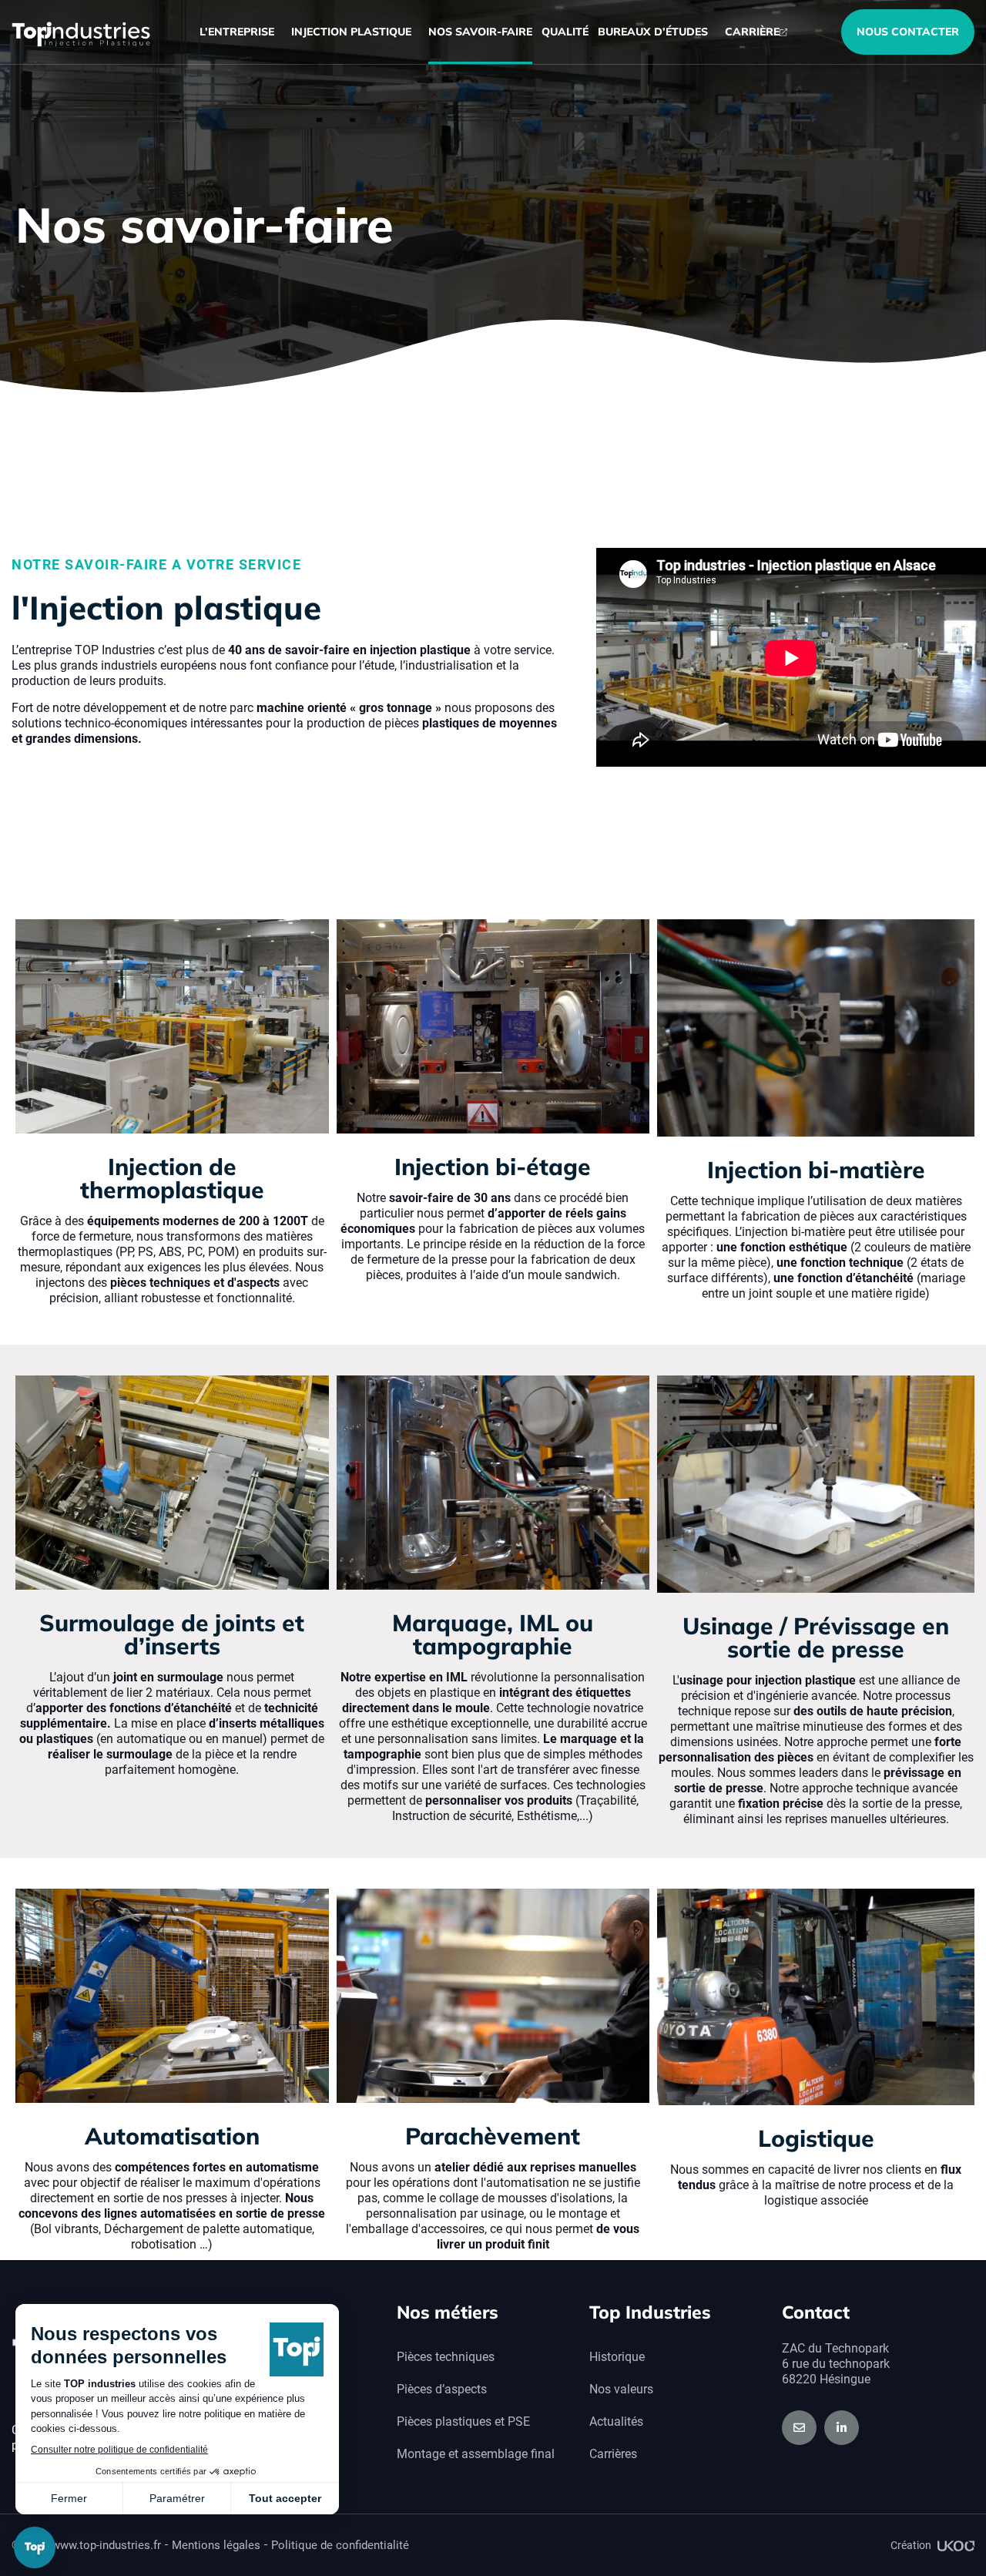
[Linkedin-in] (842, 2428)
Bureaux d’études (653, 32)
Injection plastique (351, 32)
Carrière (752, 32)
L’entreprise (237, 32)
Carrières (613, 2454)
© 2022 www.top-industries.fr (86, 2545)
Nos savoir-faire (480, 32)
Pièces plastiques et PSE (463, 2422)
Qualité (565, 32)
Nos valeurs (621, 2389)
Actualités (616, 2422)
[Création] (956, 2546)
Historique (617, 2357)
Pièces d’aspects (442, 2389)
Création (911, 2545)
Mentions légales (216, 2545)
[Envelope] (799, 2428)
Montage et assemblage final (476, 2454)
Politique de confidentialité (340, 2545)
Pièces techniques (446, 2357)
